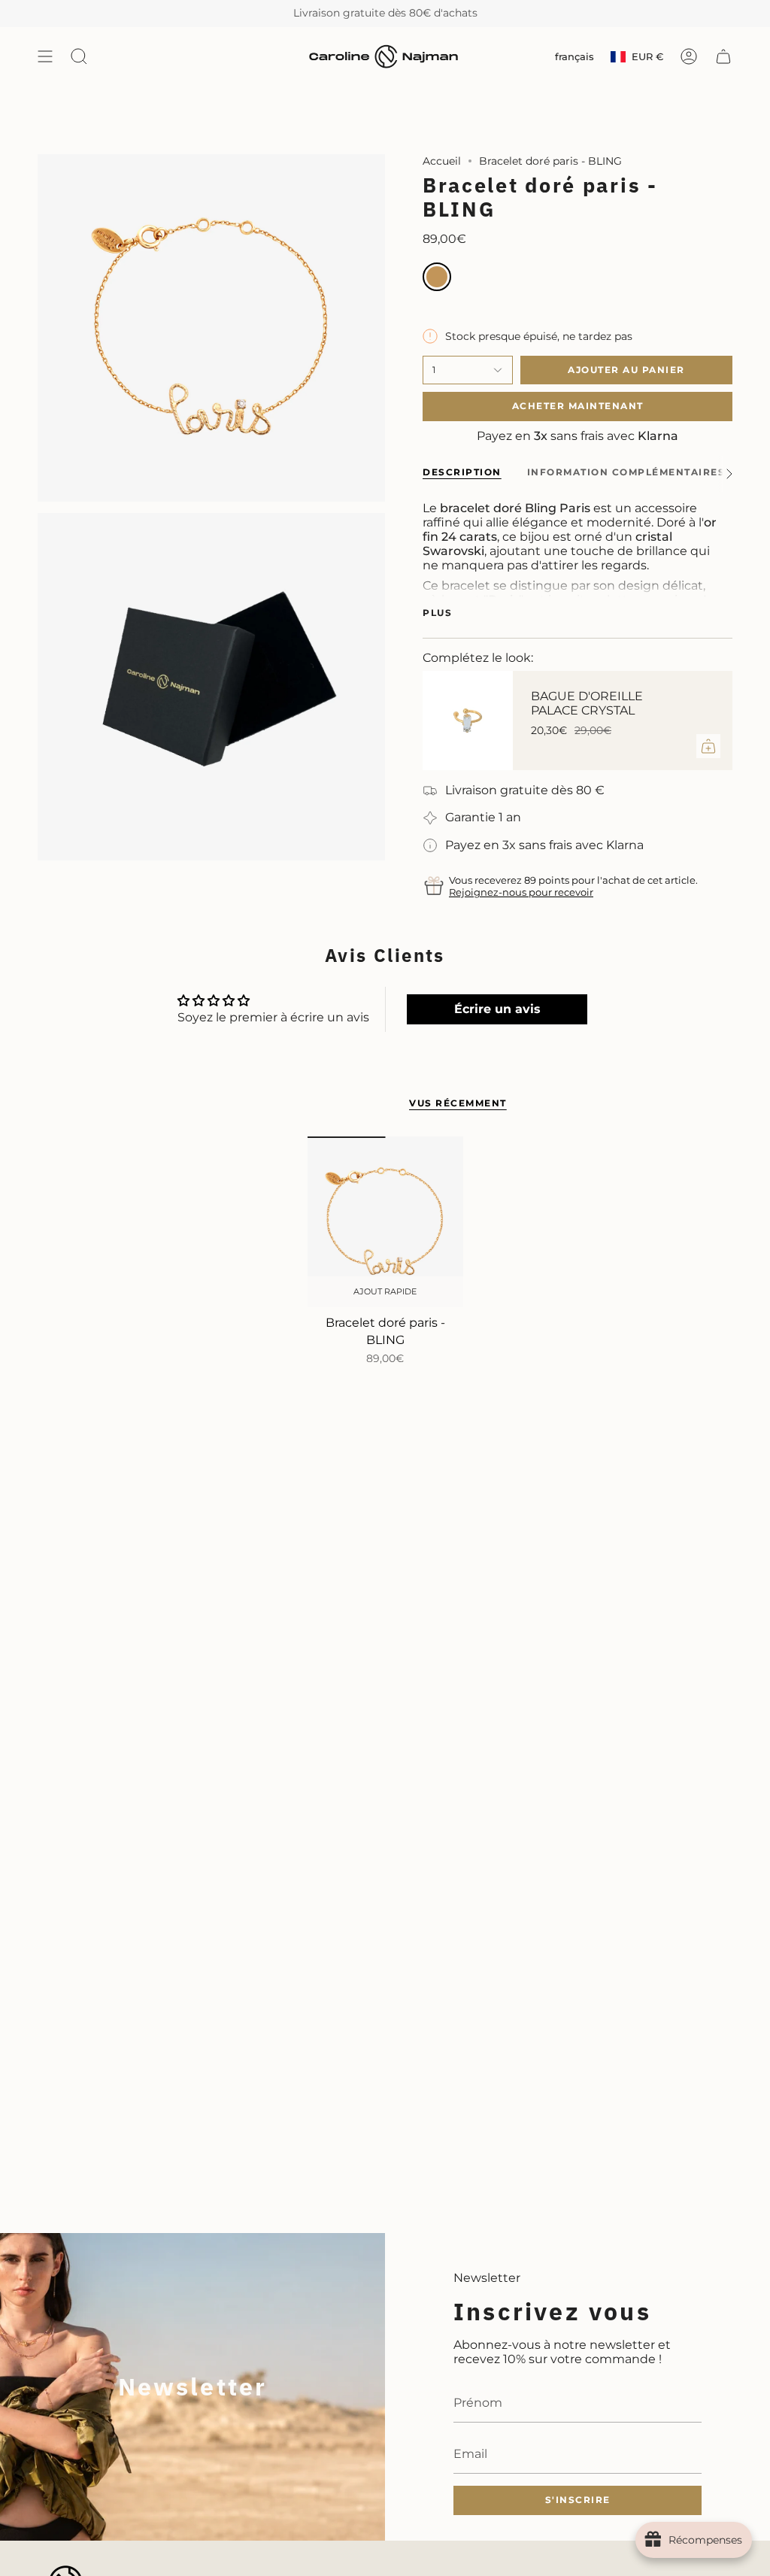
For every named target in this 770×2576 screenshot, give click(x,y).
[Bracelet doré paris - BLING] (385, 1222)
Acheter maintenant (578, 406)
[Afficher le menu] (45, 57)
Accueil (442, 161)
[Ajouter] (708, 746)
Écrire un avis (497, 1009)
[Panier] (723, 57)
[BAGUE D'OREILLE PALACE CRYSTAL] (468, 721)
